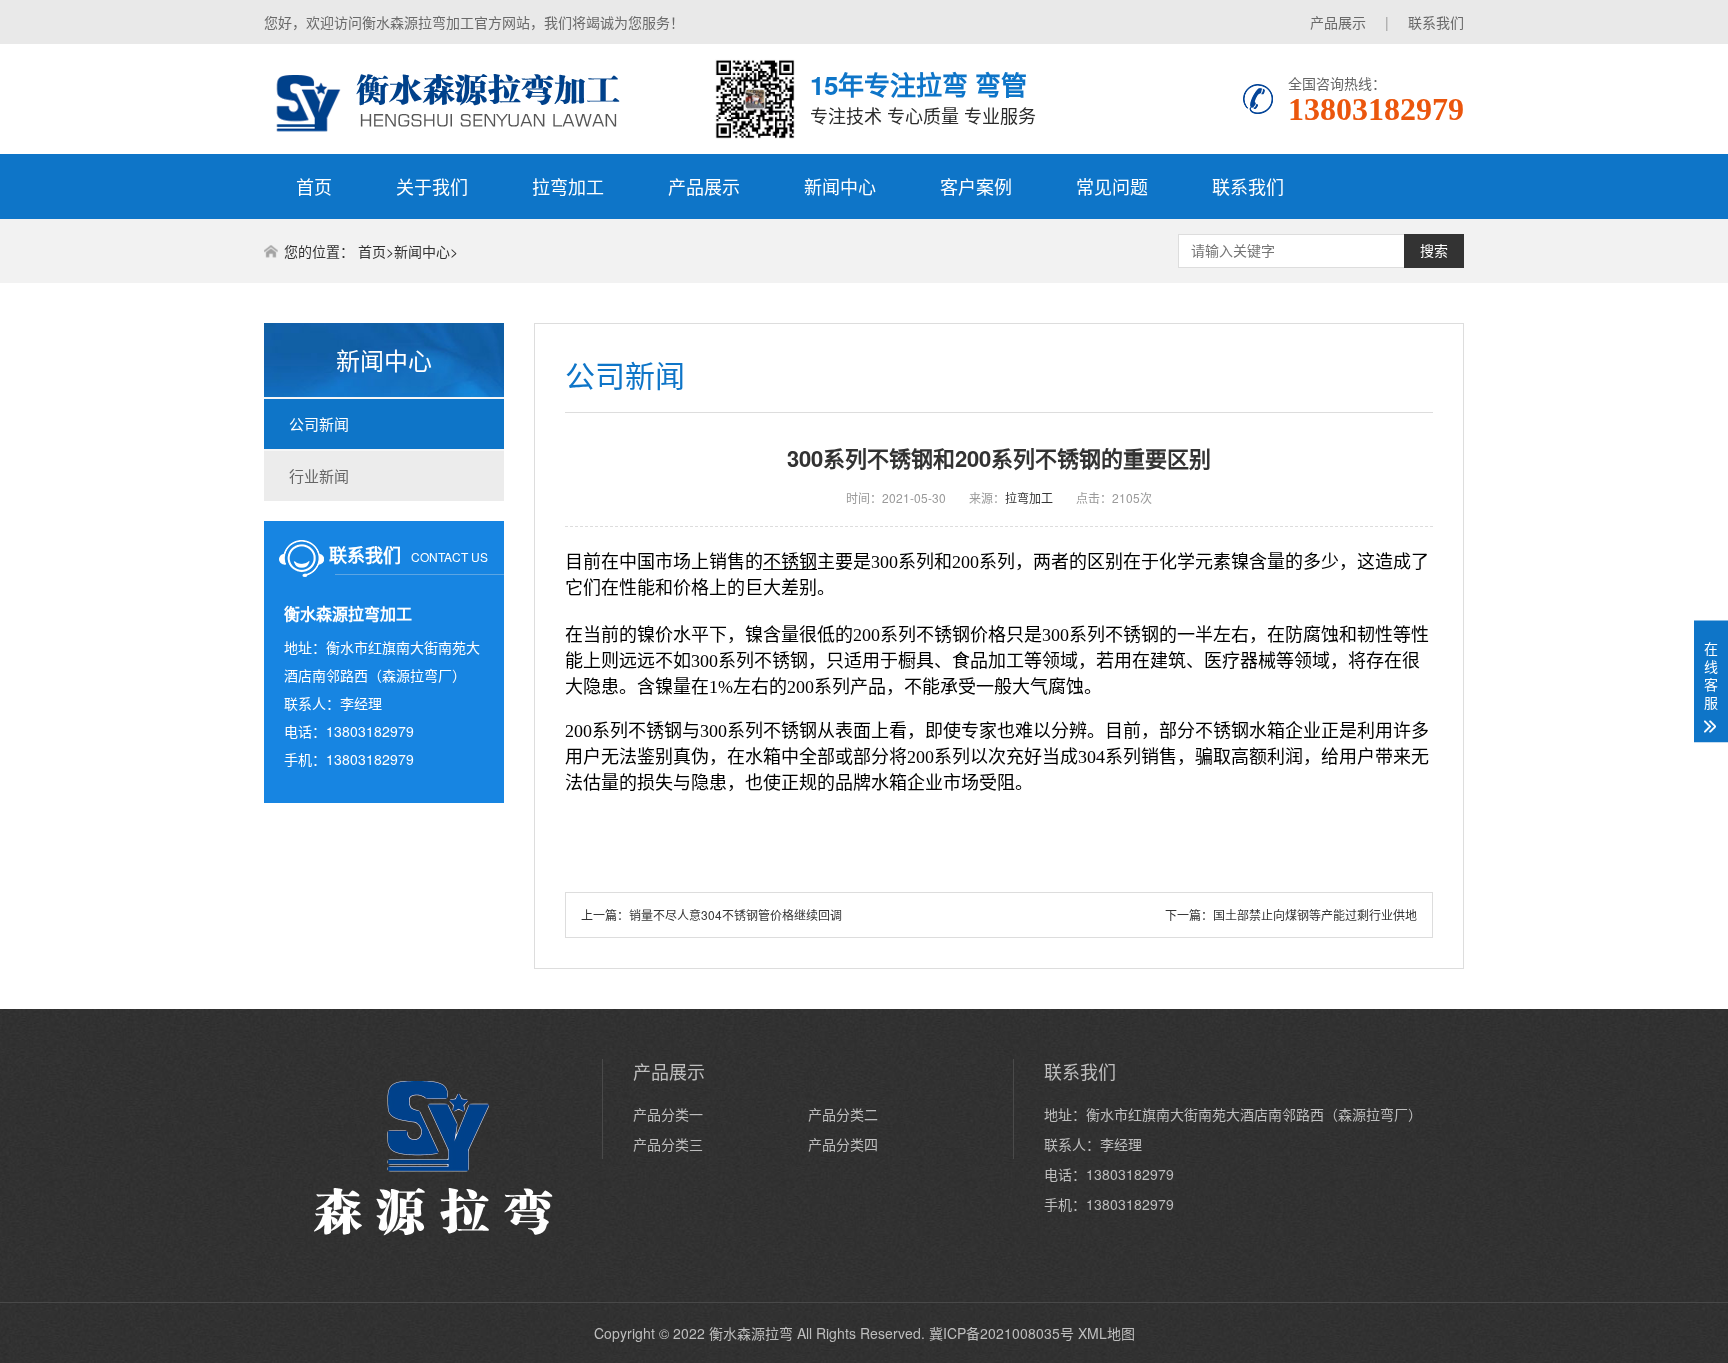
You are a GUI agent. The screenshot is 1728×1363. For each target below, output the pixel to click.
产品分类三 (668, 1144)
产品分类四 (843, 1144)
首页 (314, 186)
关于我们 (432, 186)
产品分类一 (668, 1114)
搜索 (1434, 251)
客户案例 (976, 186)
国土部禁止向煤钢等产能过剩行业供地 (1315, 914)
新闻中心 (840, 186)
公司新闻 (319, 423)
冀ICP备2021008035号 (1001, 1333)
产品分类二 (843, 1114)
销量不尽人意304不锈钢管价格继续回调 (735, 914)
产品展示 (1338, 22)
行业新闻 (319, 475)
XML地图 (1106, 1333)
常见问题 (1112, 186)
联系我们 (1436, 22)
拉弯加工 (568, 186)
